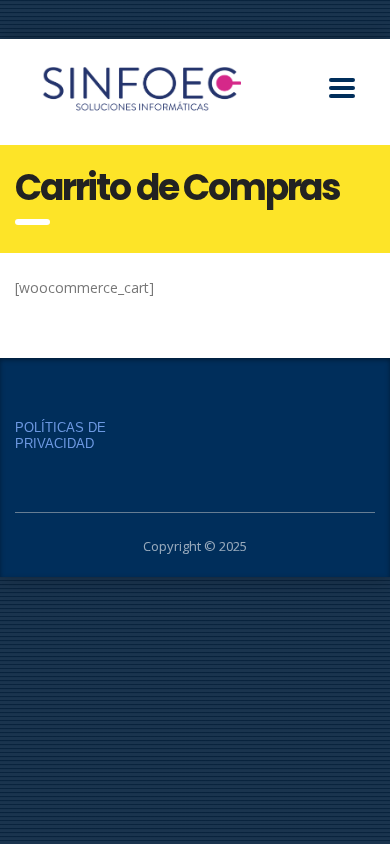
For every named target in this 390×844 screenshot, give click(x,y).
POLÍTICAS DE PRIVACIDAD (60, 435)
